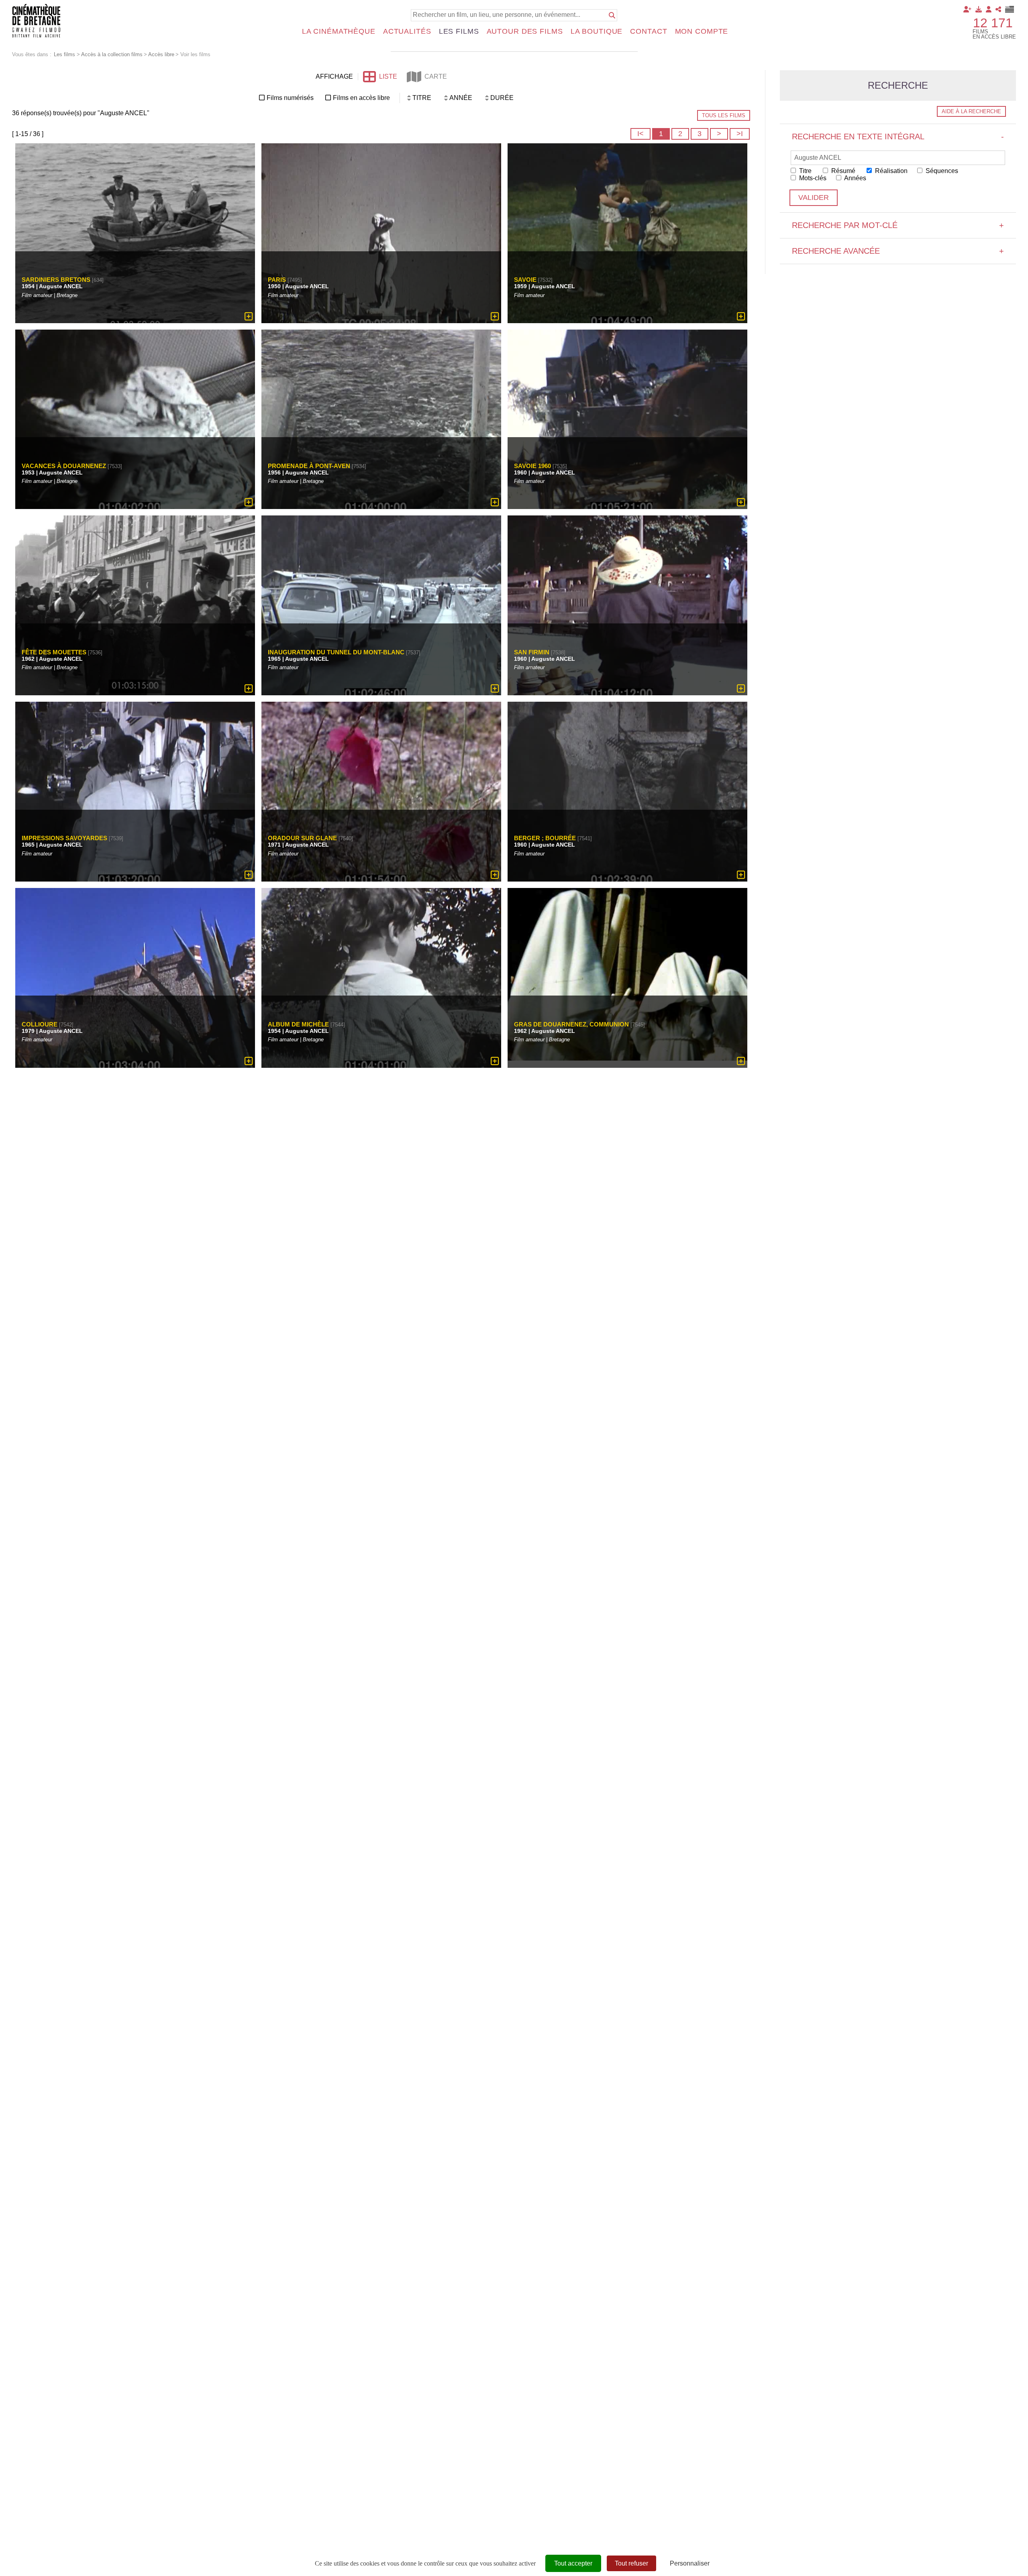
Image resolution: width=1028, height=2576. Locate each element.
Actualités (407, 31)
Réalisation (890, 171)
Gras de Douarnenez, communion (571, 1024)
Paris (277, 280)
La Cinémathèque (339, 31)
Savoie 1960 (532, 466)
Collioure (40, 1024)
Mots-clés (812, 178)
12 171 (993, 23)
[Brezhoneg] (1010, 9)
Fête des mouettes (54, 652)
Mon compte (702, 31)
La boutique (597, 31)
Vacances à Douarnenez (64, 466)
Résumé (842, 171)
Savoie (525, 280)
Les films (459, 31)
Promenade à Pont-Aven (309, 466)
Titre (805, 171)
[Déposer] (979, 9)
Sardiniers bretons (56, 280)
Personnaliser (690, 2563)
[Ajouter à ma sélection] (249, 316)
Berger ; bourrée (545, 838)
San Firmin (532, 652)
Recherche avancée (898, 251)
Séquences (941, 171)
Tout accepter (573, 2563)
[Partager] (998, 9)
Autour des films (525, 31)
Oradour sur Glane (302, 838)
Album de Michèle (298, 1024)
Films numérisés (290, 98)
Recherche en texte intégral (898, 136)
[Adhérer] (967, 9)
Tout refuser (631, 2563)
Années (855, 178)
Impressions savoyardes (64, 838)
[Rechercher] (612, 15)
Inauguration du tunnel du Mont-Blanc (336, 652)
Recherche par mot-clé (898, 225)
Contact (649, 31)
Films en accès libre (361, 98)
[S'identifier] (989, 9)
